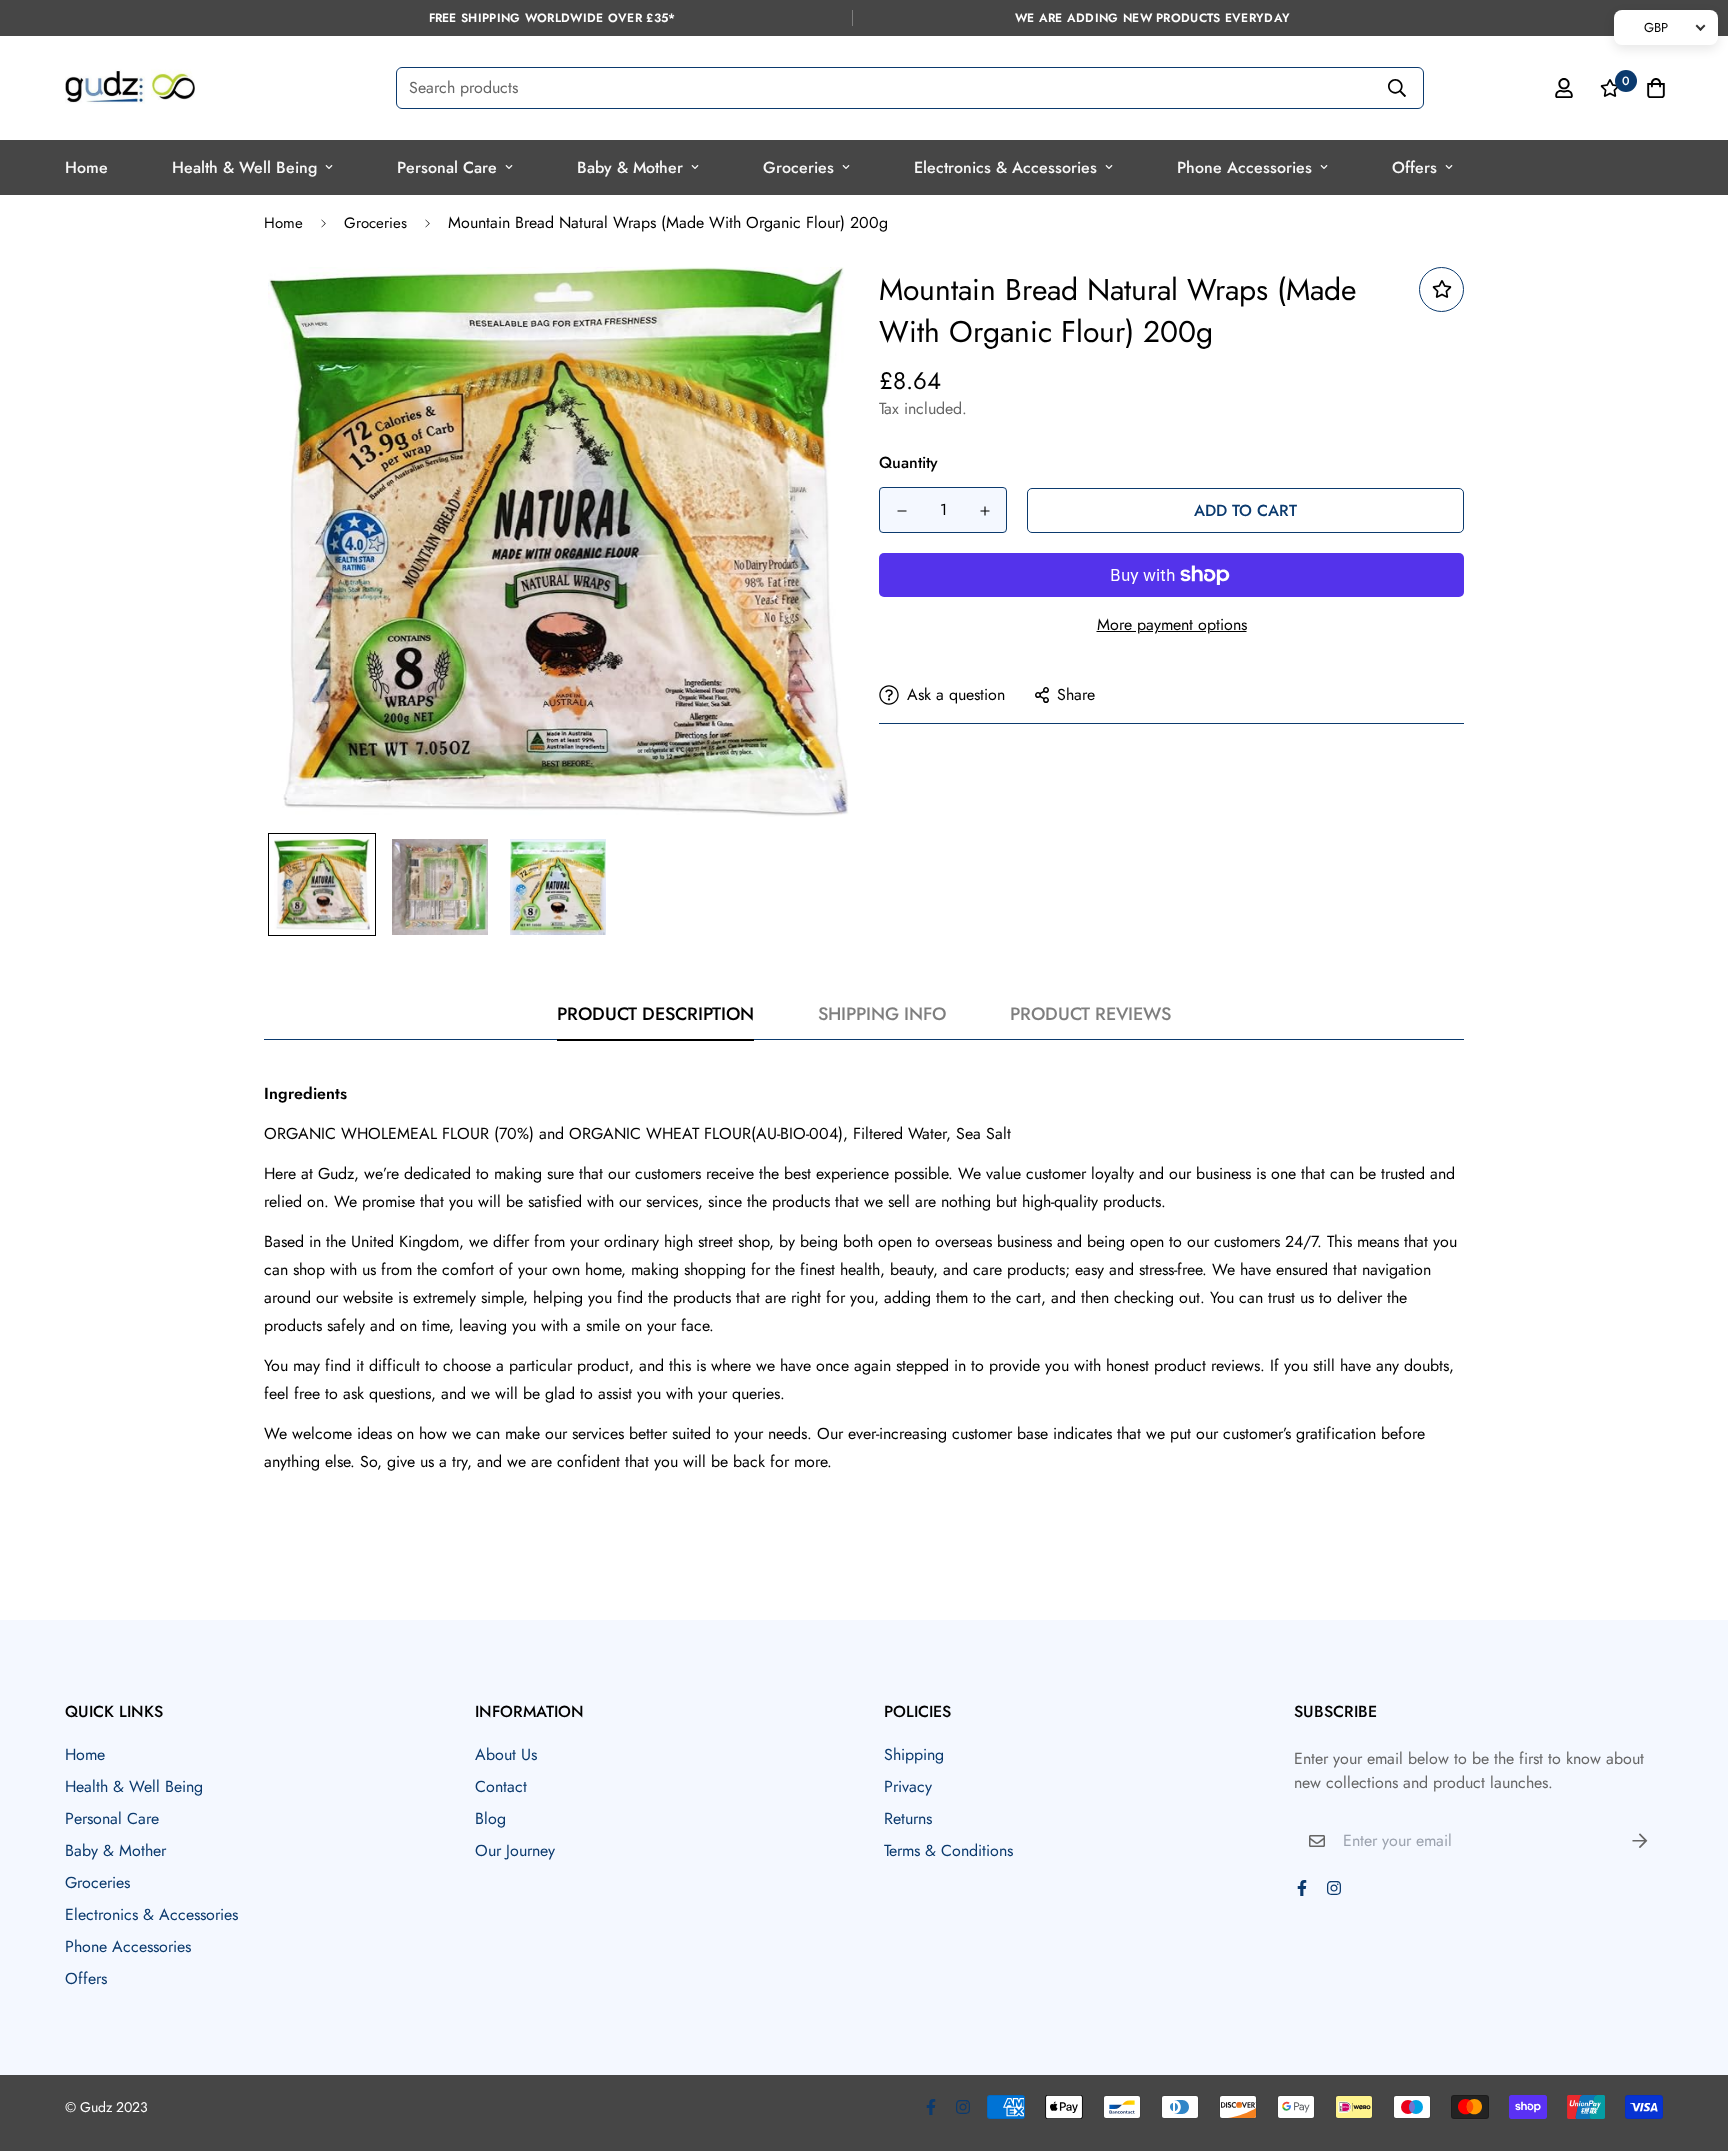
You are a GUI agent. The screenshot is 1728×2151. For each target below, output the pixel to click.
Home (86, 167)
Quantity (908, 462)
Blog (490, 1818)
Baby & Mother (630, 167)
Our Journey (515, 1850)
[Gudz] (130, 88)
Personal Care (447, 167)
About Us (506, 1754)
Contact (501, 1786)
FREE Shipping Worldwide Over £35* (552, 18)
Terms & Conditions (948, 1850)
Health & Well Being (244, 167)
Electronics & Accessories (1005, 167)
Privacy (908, 1786)
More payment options (1172, 624)
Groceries (798, 167)
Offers (1414, 167)
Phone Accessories (1244, 167)
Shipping (914, 1754)
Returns (908, 1818)
